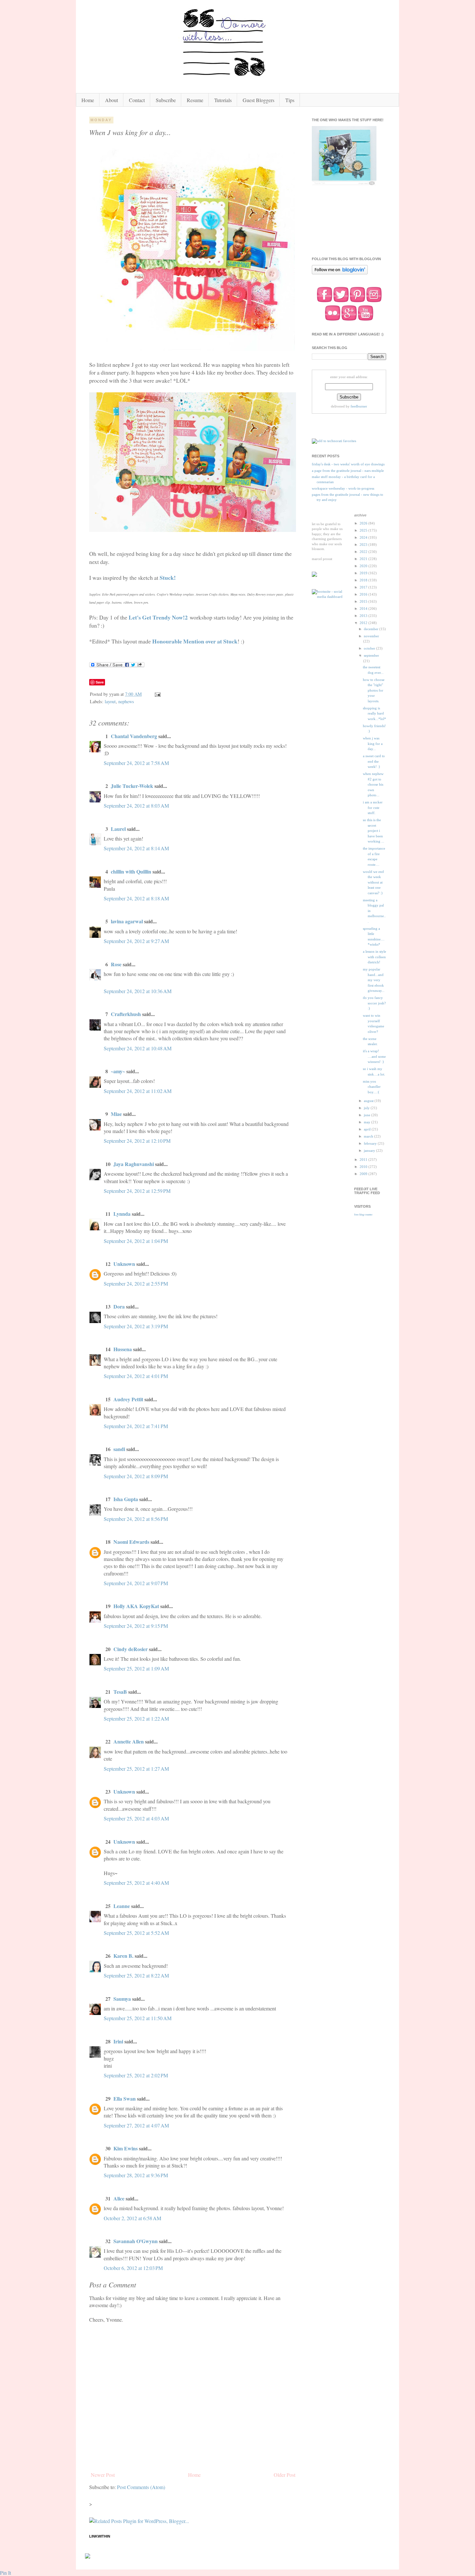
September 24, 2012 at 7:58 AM (136, 763)
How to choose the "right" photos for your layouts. (374, 690)
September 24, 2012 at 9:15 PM (136, 1626)
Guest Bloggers (259, 100)
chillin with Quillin (131, 871)
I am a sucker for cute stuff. (373, 807)
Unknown (124, 1264)
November (371, 636)
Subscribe (166, 100)
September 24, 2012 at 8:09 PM (136, 1476)
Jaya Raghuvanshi (134, 1164)
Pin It (5, 2573)
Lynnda (122, 1214)
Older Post (285, 2475)
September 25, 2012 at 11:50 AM (138, 2018)
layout (110, 701)
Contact (137, 100)
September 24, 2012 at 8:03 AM (136, 806)
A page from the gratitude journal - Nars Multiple (348, 471)
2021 (364, 559)
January (370, 1150)
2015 (364, 601)
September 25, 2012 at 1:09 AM (136, 1668)
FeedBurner (359, 406)
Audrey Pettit (128, 1399)
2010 (364, 1167)
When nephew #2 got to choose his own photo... (373, 784)
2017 (364, 587)
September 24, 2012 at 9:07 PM (136, 1583)
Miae (116, 1114)
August (369, 1101)
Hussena (123, 1349)
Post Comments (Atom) (141, 2487)
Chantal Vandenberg (134, 736)
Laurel (118, 829)
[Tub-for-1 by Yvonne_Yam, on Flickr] (192, 348)
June (368, 1115)
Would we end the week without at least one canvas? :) (373, 882)
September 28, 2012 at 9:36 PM (136, 2175)
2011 (364, 1160)
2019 (364, 573)
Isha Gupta (126, 1499)
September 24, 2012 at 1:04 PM (136, 1241)
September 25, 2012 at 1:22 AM (136, 1718)
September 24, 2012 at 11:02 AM (138, 1091)
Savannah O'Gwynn (136, 2241)
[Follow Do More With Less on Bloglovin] (340, 274)
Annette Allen (129, 1741)
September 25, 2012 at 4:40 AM (136, 1883)
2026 (364, 523)
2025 (364, 530)
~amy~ (118, 1071)
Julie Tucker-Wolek (132, 786)
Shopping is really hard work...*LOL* (375, 713)
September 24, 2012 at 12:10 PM (137, 1141)
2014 (364, 609)
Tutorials (223, 100)
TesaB (120, 1692)
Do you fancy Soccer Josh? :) (374, 1003)
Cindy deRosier (131, 1649)
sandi (119, 1449)
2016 (364, 594)
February (371, 1143)
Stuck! (168, 578)
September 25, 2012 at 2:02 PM (136, 2075)
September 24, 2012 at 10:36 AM (138, 991)
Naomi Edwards (131, 1542)
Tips (290, 100)
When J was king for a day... (373, 743)
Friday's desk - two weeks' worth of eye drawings (348, 464)
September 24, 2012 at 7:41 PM (136, 1426)
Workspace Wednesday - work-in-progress (343, 488)
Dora (119, 1306)
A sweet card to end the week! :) (374, 761)
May (368, 1122)
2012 (364, 623)
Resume (195, 100)
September (371, 655)
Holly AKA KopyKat (136, 1606)
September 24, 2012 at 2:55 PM (136, 1283)
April (368, 1129)
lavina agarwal (127, 921)
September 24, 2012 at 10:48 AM (138, 1048)
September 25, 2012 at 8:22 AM (136, 1975)
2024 (364, 537)
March (369, 1136)
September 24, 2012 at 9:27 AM (136, 941)
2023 (364, 545)
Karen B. (123, 1956)
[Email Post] (157, 694)
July (367, 1108)
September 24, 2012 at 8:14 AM (136, 848)
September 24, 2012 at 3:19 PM (136, 1326)
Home (88, 100)
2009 (364, 1174)
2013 (364, 616)
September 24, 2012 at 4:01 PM (136, 1376)
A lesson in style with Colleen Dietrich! (375, 957)
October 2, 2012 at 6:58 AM (132, 2218)
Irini (118, 2041)
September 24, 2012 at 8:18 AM (136, 898)
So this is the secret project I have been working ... (374, 831)
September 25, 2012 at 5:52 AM (136, 1933)
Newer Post (103, 2475)
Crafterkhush (126, 1014)
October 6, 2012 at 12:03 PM (133, 2268)
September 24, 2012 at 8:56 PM (136, 1519)
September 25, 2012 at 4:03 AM (136, 1818)
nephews (126, 701)
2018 (364, 580)
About (111, 100)
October (370, 648)
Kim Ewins (126, 2148)
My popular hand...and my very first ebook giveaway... (374, 980)
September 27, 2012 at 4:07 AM (136, 2125)
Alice (120, 2198)
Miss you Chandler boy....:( (372, 1087)
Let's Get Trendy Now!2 (158, 617)
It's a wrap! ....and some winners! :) (374, 1056)
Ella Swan (125, 2099)
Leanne (122, 1906)
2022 (364, 552)
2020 (364, 566)
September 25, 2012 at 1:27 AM (136, 1769)
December (372, 629)
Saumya (122, 1999)
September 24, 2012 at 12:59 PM (137, 1191)
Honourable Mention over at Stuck (195, 641)
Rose (116, 964)
